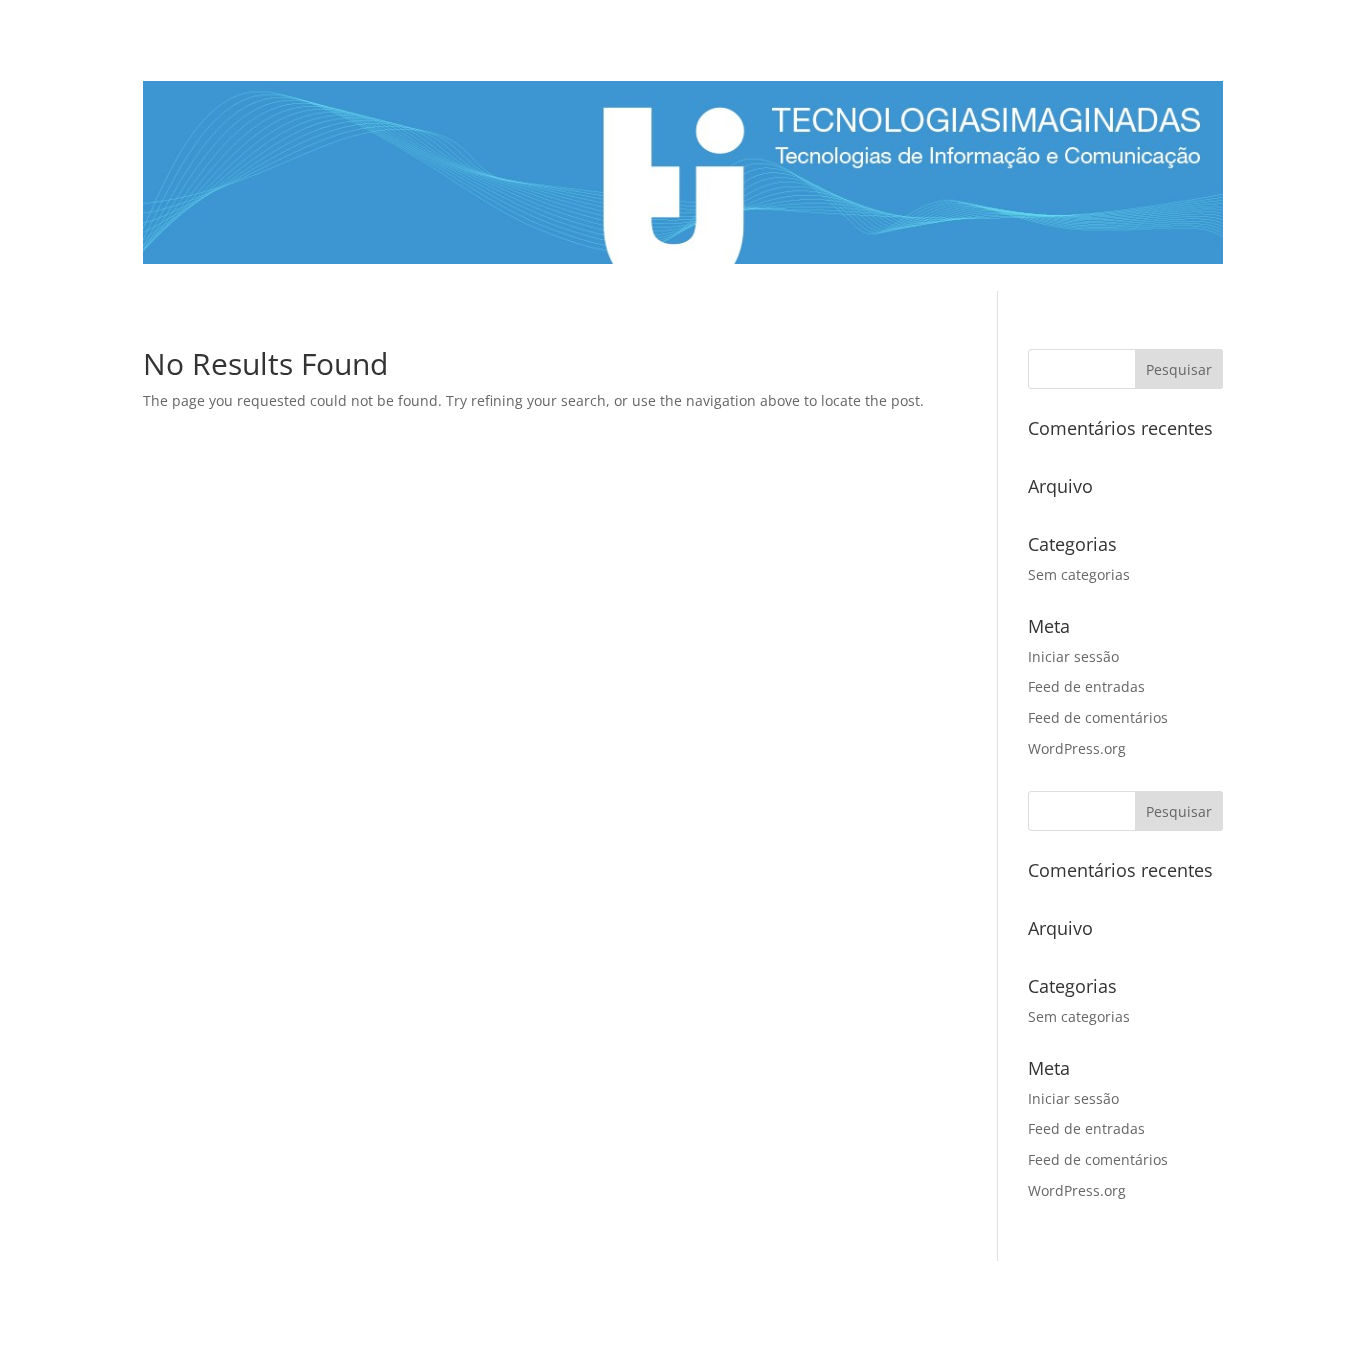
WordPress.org (1077, 748)
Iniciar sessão (1073, 656)
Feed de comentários (1098, 717)
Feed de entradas (1086, 686)
